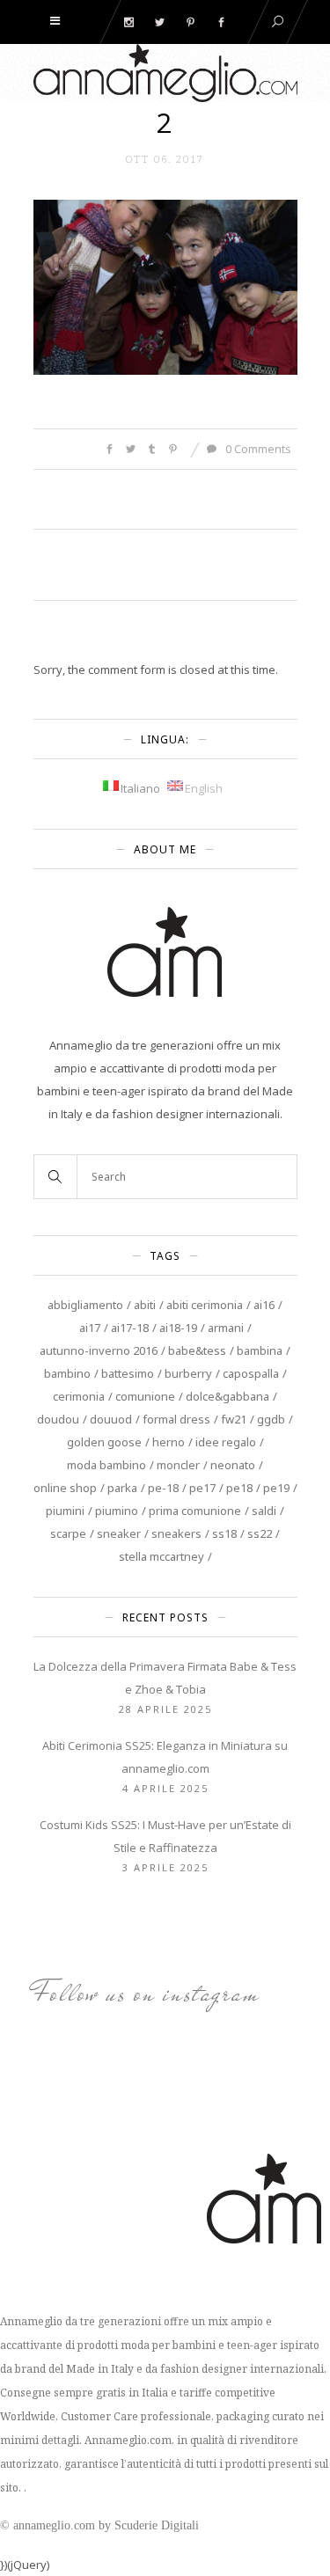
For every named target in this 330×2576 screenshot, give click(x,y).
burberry (188, 1373)
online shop (65, 1488)
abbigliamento (85, 1305)
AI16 (264, 1305)
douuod (111, 1419)
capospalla (251, 1373)
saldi (264, 1511)
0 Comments (257, 449)
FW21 (234, 1419)
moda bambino (106, 1465)
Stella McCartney (161, 1556)
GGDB (271, 1419)
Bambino (67, 1373)
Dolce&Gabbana (227, 1396)
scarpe (68, 1533)
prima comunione (195, 1511)
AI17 (90, 1328)
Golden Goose (104, 1442)
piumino (117, 1511)
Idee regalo (226, 1442)
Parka (122, 1488)
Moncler (178, 1465)
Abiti (145, 1305)
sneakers (176, 1533)
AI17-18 (130, 1328)
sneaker (119, 1533)
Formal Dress (176, 1419)
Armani (226, 1328)
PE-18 (163, 1488)
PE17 (202, 1488)
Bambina (260, 1350)
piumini (65, 1511)
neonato (233, 1465)
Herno (169, 1442)
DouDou (58, 1419)
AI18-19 (178, 1328)
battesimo (128, 1373)
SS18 (224, 1533)
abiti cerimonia (205, 1305)
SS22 (260, 1533)
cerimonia (79, 1396)
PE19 (276, 1488)
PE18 (239, 1488)
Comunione (145, 1396)
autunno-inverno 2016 (99, 1350)
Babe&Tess (197, 1350)
